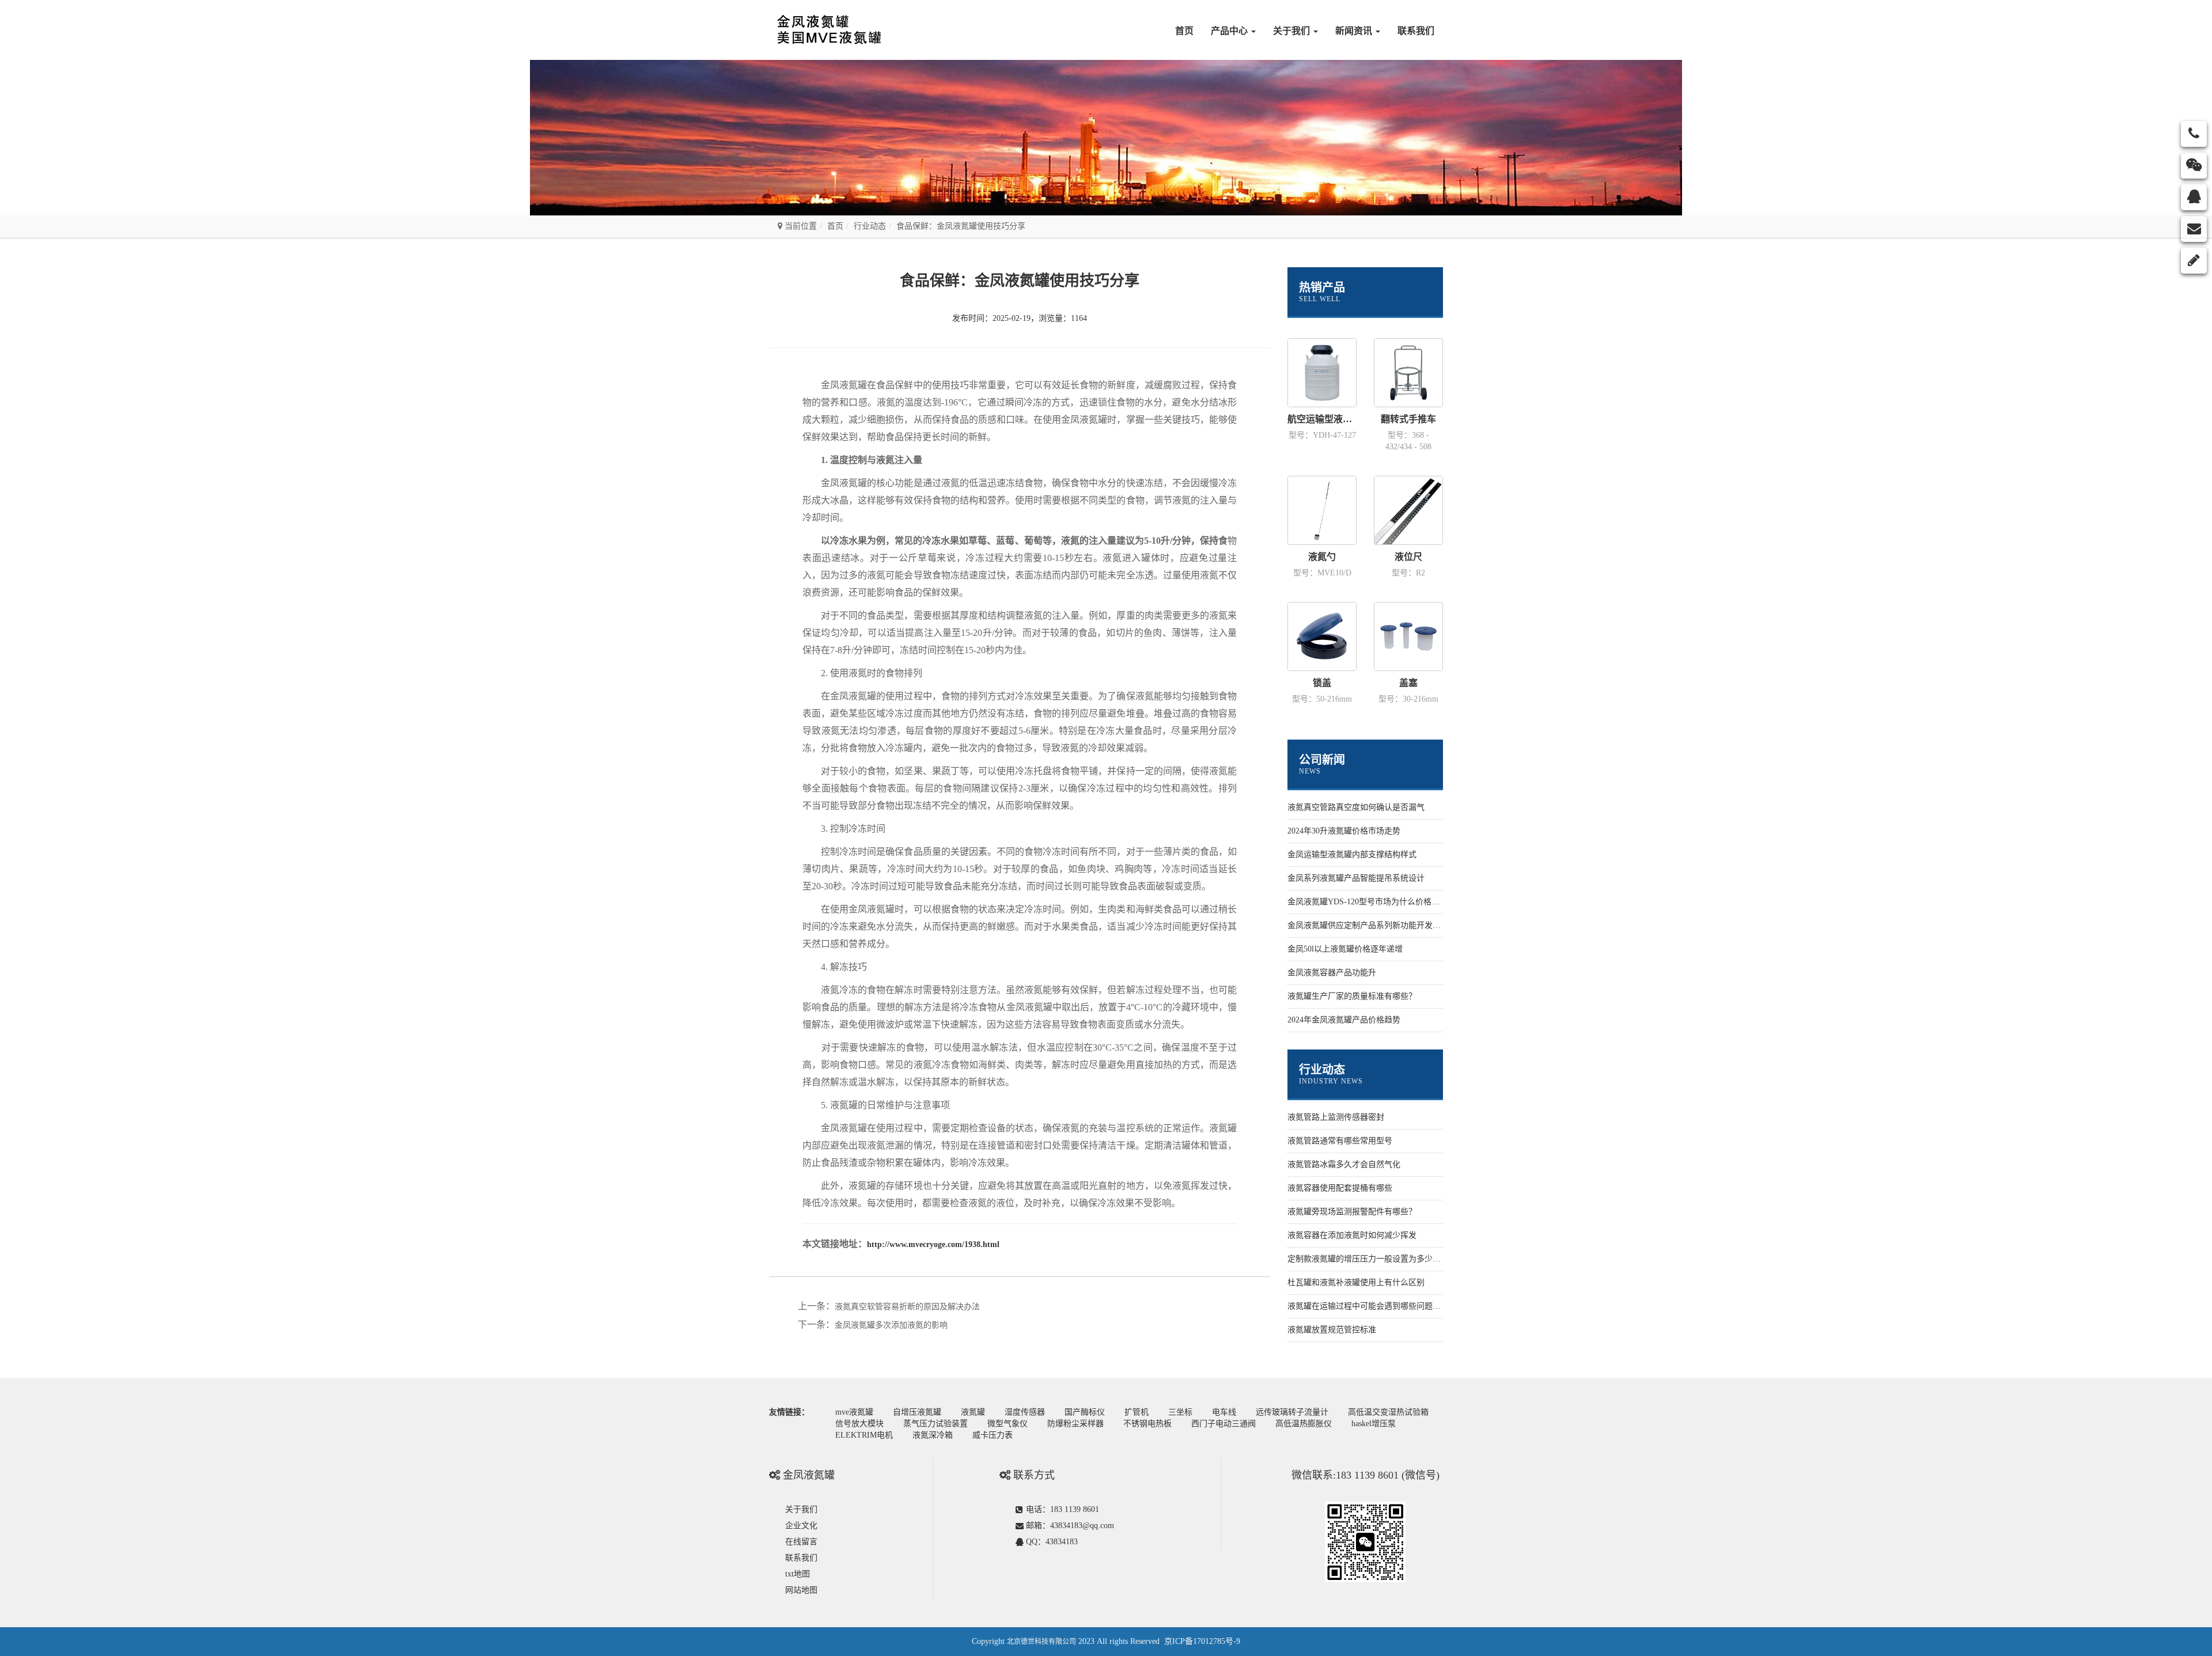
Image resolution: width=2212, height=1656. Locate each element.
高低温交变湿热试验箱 (1388, 1412)
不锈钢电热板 (1147, 1424)
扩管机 (1137, 1412)
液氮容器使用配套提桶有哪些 (1340, 1188)
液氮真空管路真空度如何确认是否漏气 (1356, 807)
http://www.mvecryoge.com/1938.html (933, 1244)
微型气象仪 (1007, 1424)
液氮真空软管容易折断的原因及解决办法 (907, 1307)
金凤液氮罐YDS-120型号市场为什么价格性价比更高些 (1384, 902)
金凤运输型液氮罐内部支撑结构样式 (1352, 854)
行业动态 (870, 226)
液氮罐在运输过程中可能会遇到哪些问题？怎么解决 (1380, 1306)
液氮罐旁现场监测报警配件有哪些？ (1352, 1212)
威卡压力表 (993, 1435)
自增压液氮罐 (917, 1412)
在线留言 (801, 1542)
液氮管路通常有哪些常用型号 (1340, 1141)
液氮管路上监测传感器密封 (1336, 1117)
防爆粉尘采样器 (1075, 1424)
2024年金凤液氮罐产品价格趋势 (1344, 1020)
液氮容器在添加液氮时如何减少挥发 (1352, 1235)
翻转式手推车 (1408, 419)
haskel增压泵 (1374, 1424)
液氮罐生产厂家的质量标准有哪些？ (1352, 996)
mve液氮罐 (854, 1412)
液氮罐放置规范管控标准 (1332, 1330)
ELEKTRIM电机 (864, 1435)
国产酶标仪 (1085, 1412)
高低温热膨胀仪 (1304, 1424)
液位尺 (1408, 557)
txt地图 (798, 1574)
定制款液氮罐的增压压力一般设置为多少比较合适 (1376, 1259)
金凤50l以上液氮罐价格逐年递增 (1345, 949)
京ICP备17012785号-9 (1202, 1641)
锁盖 (1322, 683)
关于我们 (1293, 31)
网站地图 (801, 1590)
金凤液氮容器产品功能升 (1332, 973)
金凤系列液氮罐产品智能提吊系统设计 (1356, 878)
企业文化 (801, 1526)
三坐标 (1180, 1412)
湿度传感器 (1025, 1412)
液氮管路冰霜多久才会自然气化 (1344, 1164)
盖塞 (1408, 683)
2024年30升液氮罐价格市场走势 (1344, 831)
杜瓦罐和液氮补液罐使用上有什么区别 (1356, 1282)
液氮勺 (1322, 557)
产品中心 (1230, 31)
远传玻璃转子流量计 (1292, 1412)
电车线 (1224, 1412)
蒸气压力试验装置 (935, 1424)
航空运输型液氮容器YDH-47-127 (1322, 419)
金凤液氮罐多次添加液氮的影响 (891, 1325)
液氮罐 (973, 1412)
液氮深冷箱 (933, 1435)
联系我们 (1416, 31)
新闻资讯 (1355, 31)
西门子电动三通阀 (1224, 1424)
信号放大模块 (859, 1424)
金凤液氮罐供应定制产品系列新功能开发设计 (1368, 925)
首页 (1184, 31)
